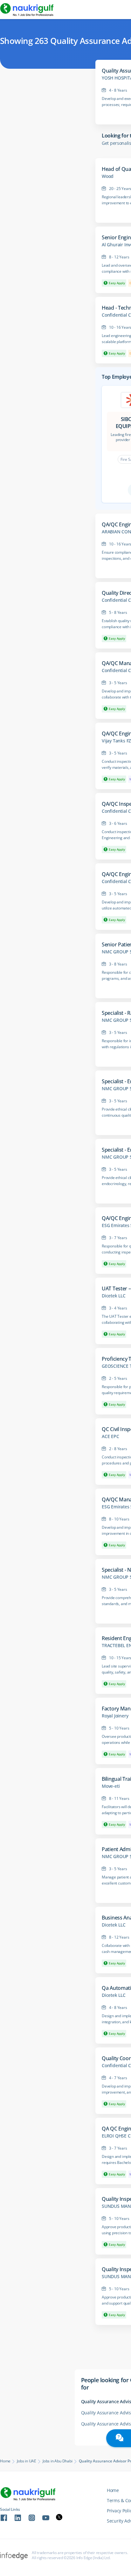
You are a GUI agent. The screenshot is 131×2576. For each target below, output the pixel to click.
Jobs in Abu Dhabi (58, 2461)
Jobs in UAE (27, 2461)
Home (5, 2461)
